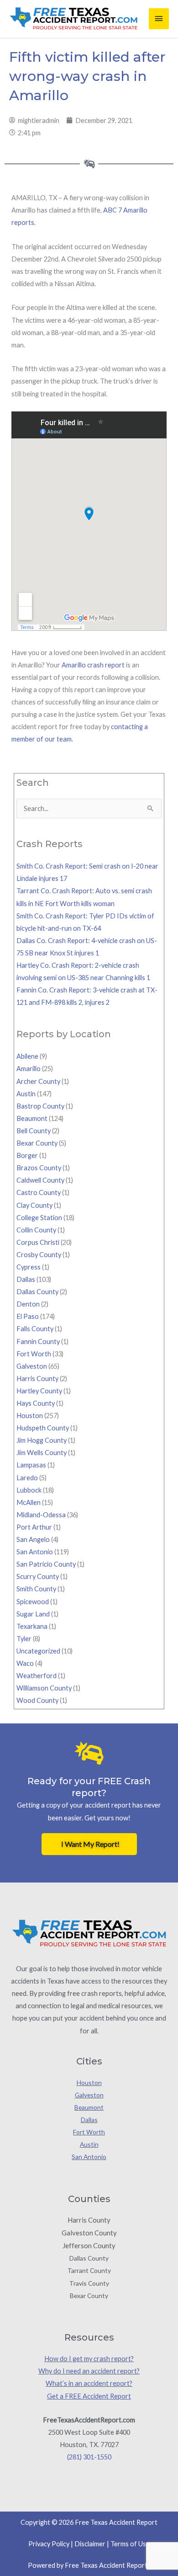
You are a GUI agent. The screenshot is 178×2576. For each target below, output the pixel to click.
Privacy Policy (49, 2544)
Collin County (36, 1230)
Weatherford (37, 1676)
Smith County (36, 1589)
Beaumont (32, 1118)
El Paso (28, 1316)
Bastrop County (40, 1106)
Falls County (35, 1329)
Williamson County (44, 1688)
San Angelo (33, 1539)
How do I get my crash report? (89, 2359)
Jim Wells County (42, 1453)
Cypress (29, 1267)
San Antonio (35, 1552)
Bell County (34, 1131)
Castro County (39, 1192)
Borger (27, 1155)
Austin (26, 1094)
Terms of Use (130, 2544)
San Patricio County (46, 1564)
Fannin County (38, 1341)
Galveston (32, 1366)
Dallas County (37, 1292)
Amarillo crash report (93, 665)
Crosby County (39, 1255)
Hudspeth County (43, 1428)
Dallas (26, 1279)
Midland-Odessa (41, 1515)
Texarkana (32, 1626)
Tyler (24, 1639)
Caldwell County (40, 1180)
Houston (30, 1416)
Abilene (27, 1056)
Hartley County (39, 1391)
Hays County (36, 1403)
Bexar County (37, 1143)
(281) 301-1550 (89, 2457)
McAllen (29, 1502)
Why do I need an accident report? (89, 2371)
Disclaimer (90, 2544)
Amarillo (29, 1069)
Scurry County (38, 1576)
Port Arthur (34, 1527)
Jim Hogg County (42, 1440)
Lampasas (31, 1465)
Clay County (34, 1205)
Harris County (37, 1379)
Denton (28, 1304)
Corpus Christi (38, 1242)
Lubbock (29, 1490)
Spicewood (33, 1602)
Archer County (38, 1081)
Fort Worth (34, 1354)
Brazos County (39, 1168)
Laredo (27, 1478)
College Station (39, 1218)
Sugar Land (33, 1614)
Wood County (37, 1700)
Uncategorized (38, 1651)
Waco (25, 1663)
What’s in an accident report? (89, 2383)
